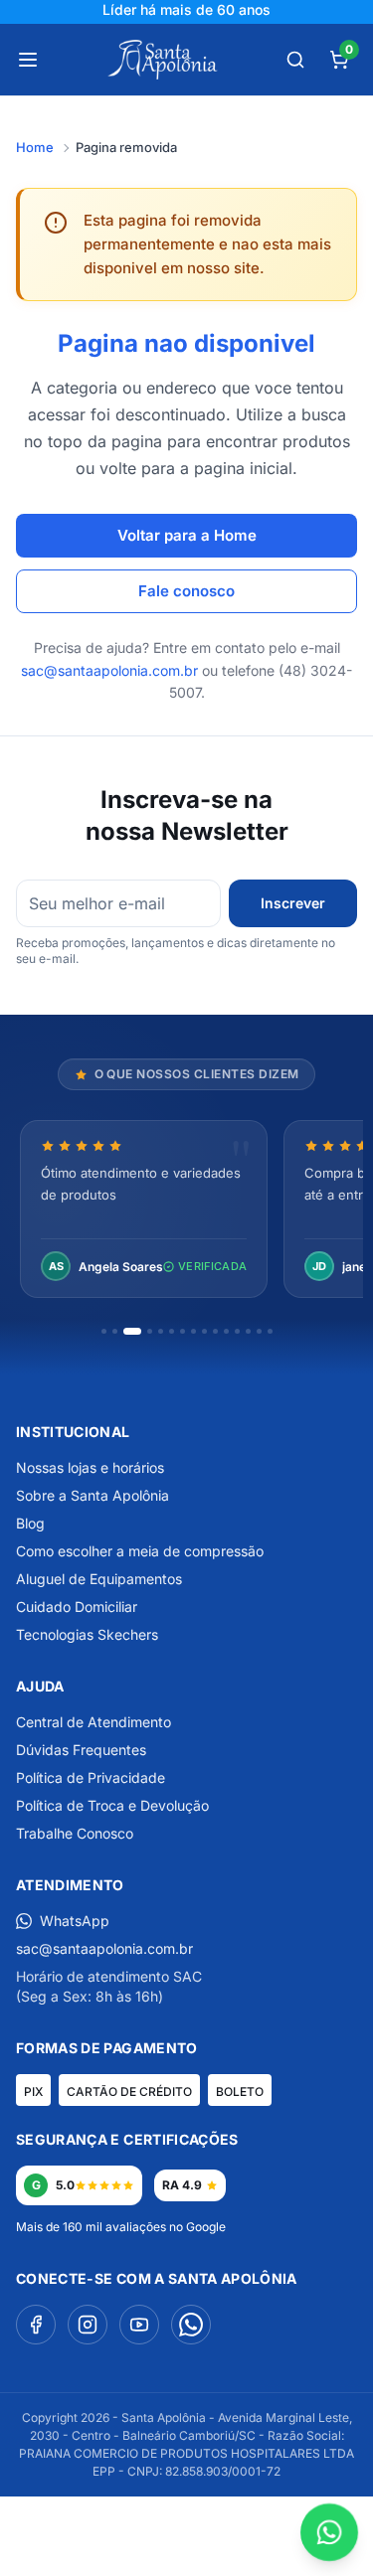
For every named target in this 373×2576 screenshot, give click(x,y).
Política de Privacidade (91, 1777)
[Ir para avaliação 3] (132, 1331)
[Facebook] (36, 2325)
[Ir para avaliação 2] (115, 1331)
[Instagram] (88, 2325)
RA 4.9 (182, 2185)
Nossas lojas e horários (90, 1467)
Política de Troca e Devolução (112, 1805)
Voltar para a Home (187, 535)
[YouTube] (139, 2325)
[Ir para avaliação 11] (226, 1331)
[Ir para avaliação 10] (215, 1331)
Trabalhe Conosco (75, 1833)
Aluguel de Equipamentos (99, 1579)
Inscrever (293, 903)
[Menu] (28, 60)
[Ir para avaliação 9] (204, 1331)
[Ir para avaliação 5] (161, 1331)
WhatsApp (75, 1921)
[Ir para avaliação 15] (270, 1331)
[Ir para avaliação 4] (150, 1331)
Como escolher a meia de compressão (140, 1551)
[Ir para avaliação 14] (259, 1331)
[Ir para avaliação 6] (172, 1331)
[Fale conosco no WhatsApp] (330, 2533)
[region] (186, 1211)
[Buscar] (295, 60)
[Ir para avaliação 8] (193, 1331)
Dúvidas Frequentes (81, 1750)
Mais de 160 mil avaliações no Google (121, 2227)
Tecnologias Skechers (87, 1634)
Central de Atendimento (93, 1722)
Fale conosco (186, 591)
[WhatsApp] (191, 2325)
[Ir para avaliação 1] (104, 1331)
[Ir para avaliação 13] (248, 1331)
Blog (30, 1523)
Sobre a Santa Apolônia (93, 1495)
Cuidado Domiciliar (77, 1607)
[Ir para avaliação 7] (183, 1331)
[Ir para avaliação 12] (237, 1331)
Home (35, 147)
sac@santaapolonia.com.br (109, 670)
